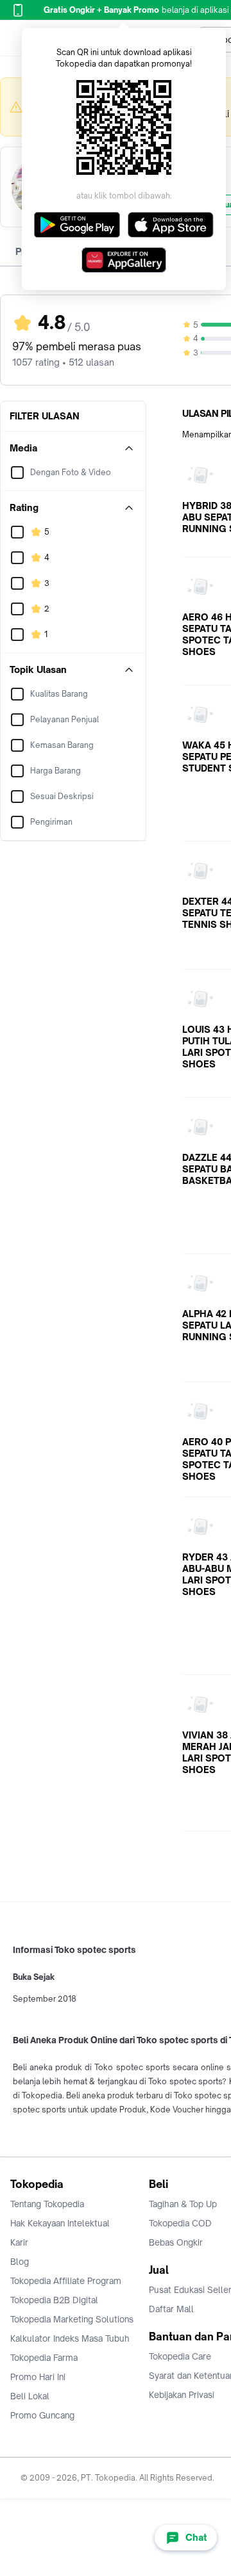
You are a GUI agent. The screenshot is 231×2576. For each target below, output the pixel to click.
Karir (19, 2242)
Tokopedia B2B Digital (54, 2300)
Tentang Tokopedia (47, 2204)
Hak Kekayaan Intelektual (60, 2223)
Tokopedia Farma (44, 2358)
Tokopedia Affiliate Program (66, 2281)
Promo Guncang (42, 2415)
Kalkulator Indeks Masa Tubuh (70, 2338)
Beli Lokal (30, 2396)
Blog (20, 2262)
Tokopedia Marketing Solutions (72, 2319)
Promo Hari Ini (38, 2377)
